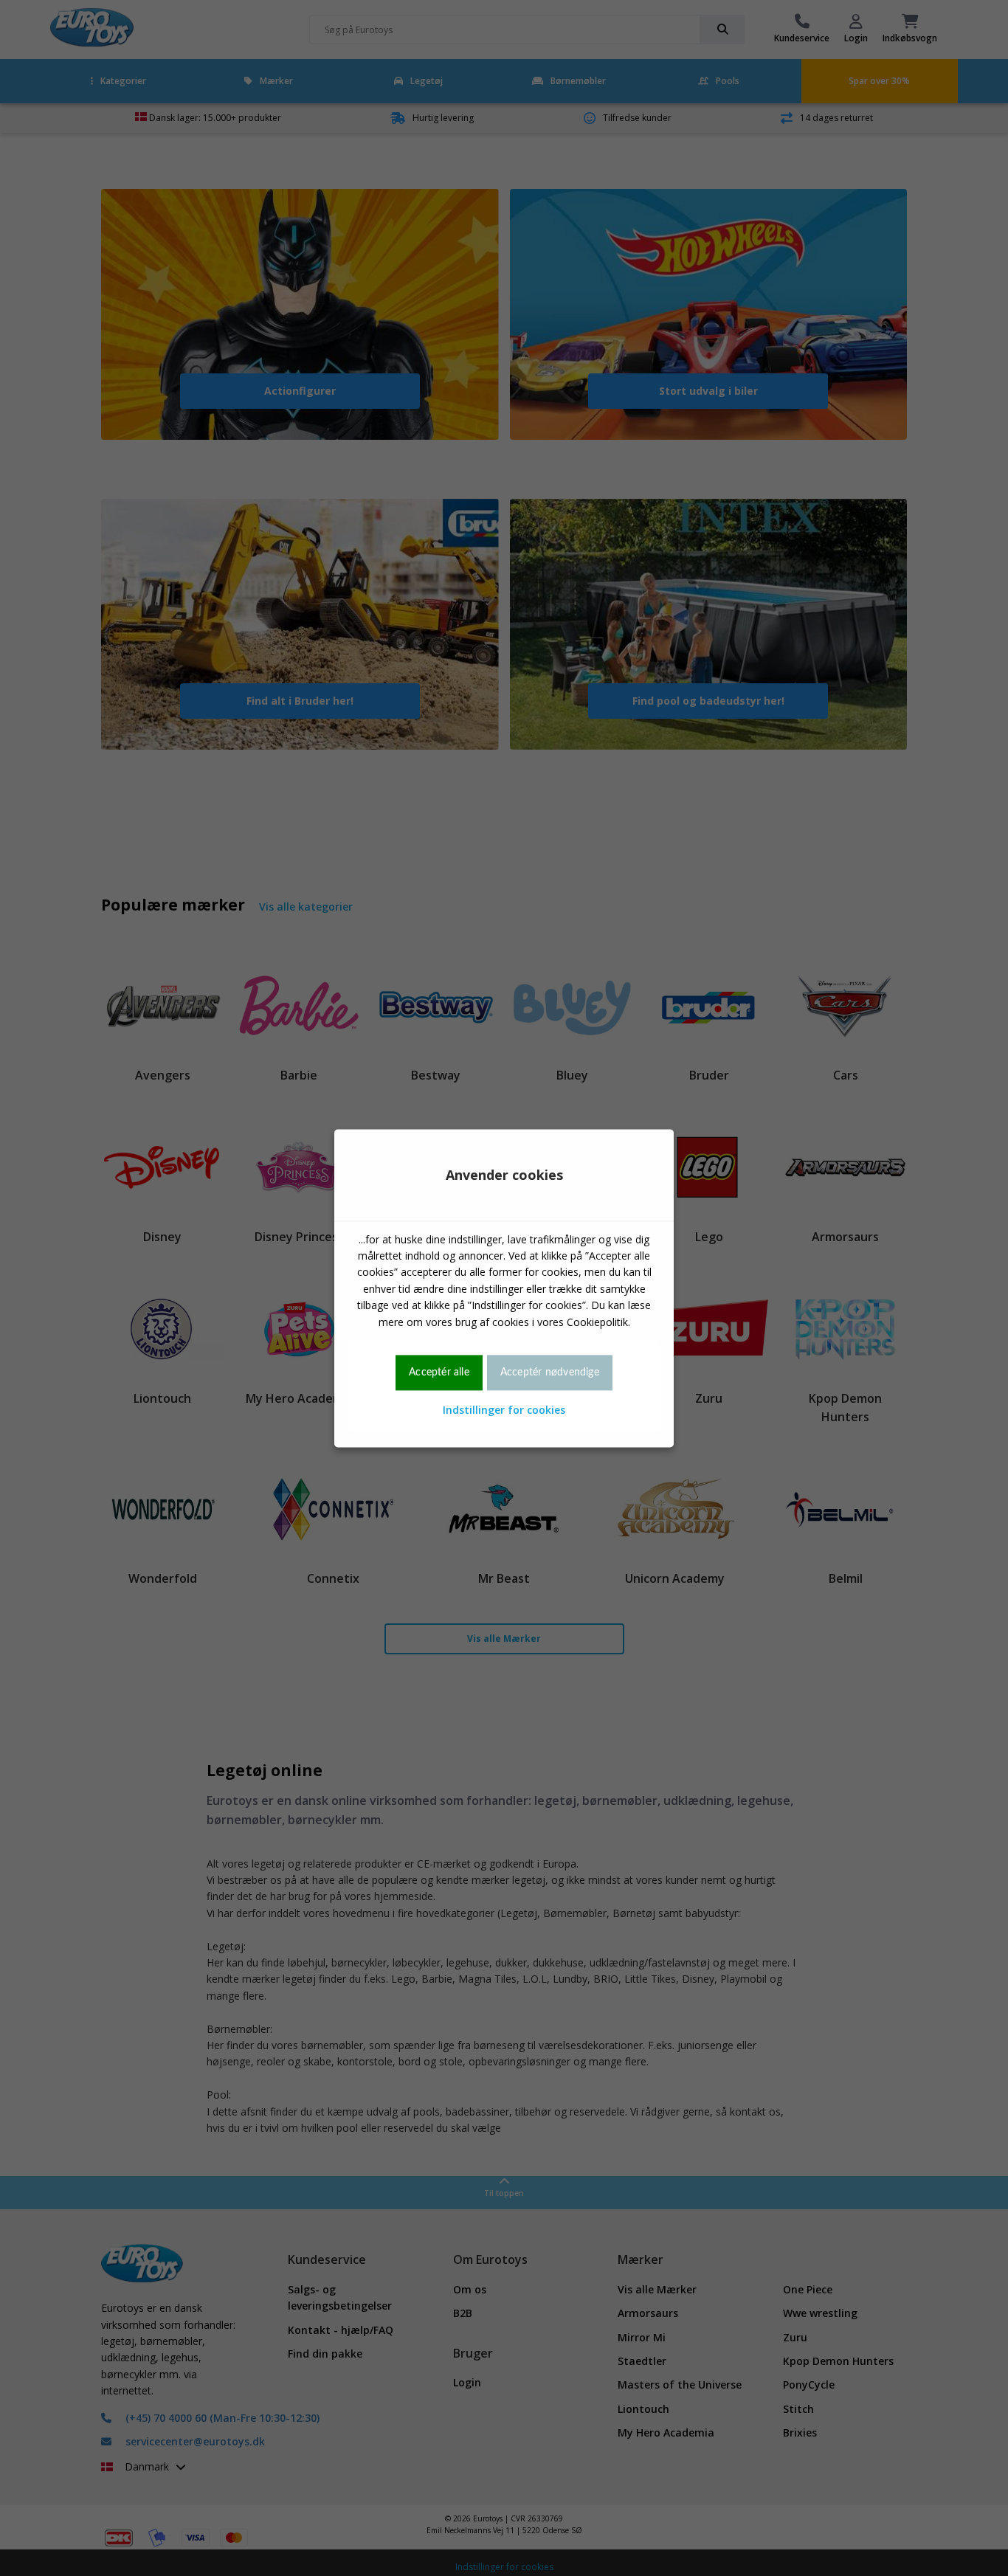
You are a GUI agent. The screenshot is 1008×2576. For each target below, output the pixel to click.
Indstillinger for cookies (504, 1410)
